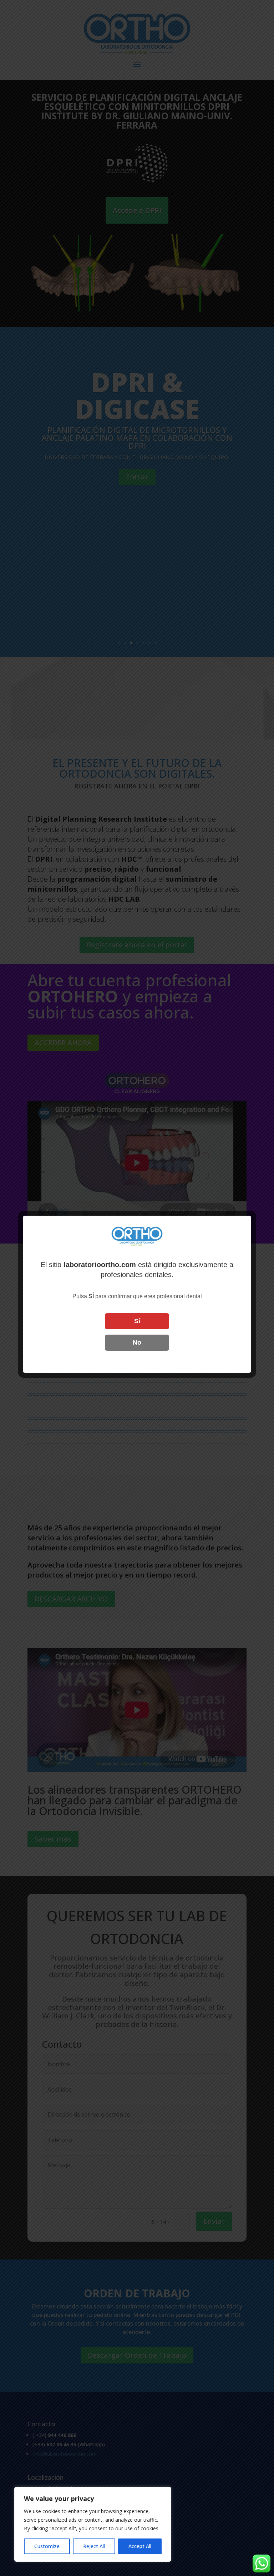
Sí (137, 1321)
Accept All (140, 2546)
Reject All (94, 2546)
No (137, 1342)
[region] (93, 2524)
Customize (47, 2546)
